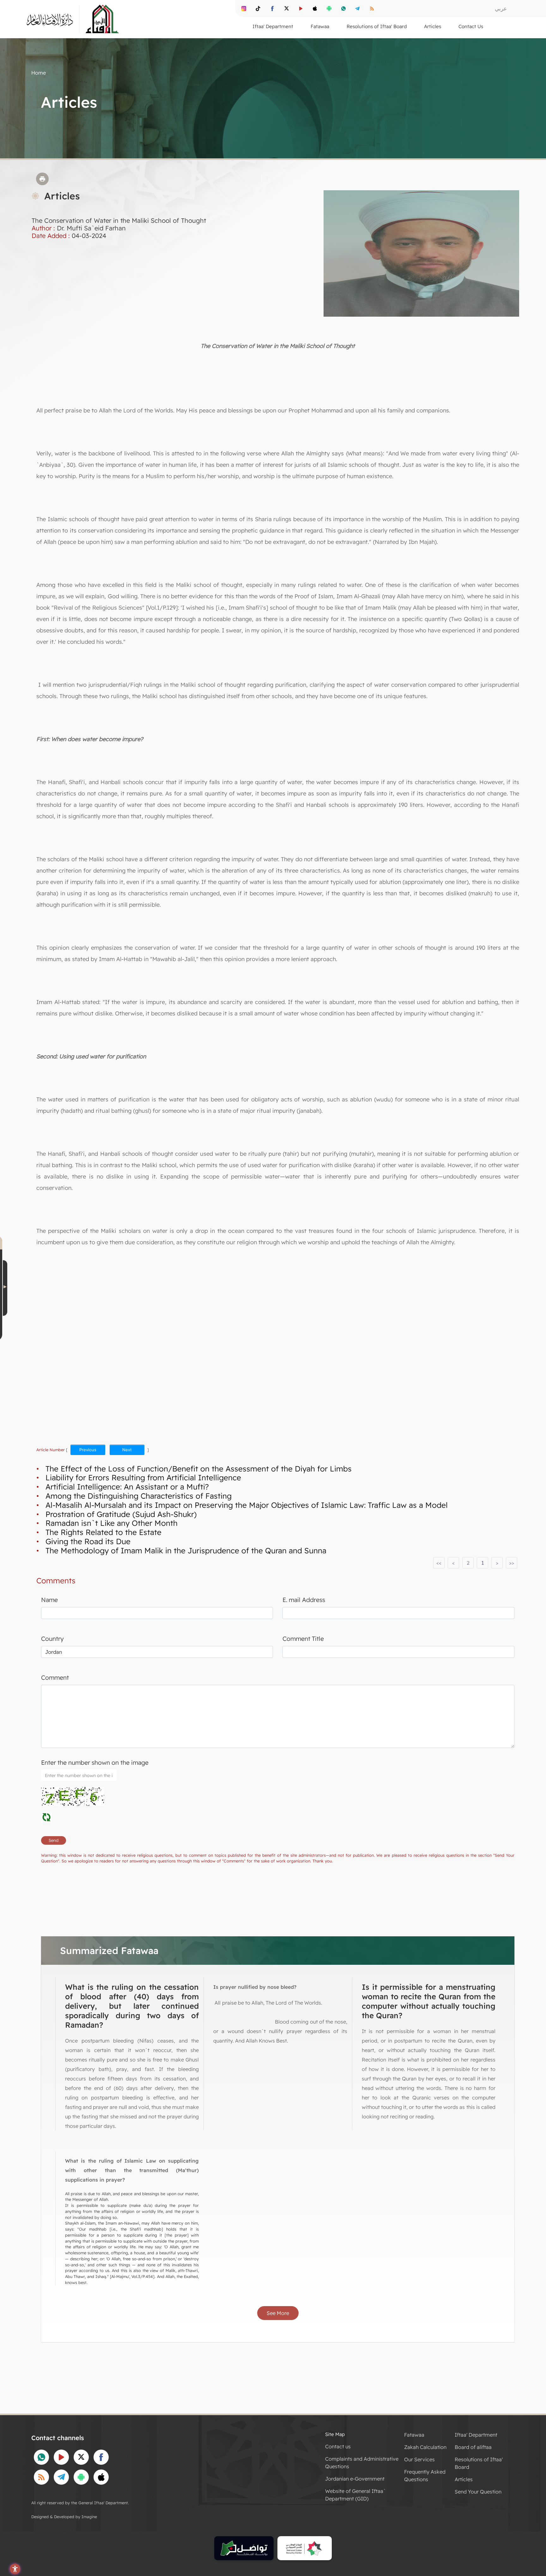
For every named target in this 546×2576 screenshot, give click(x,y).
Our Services (419, 2459)
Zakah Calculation (425, 2447)
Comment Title (303, 1639)
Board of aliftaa (473, 2447)
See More (278, 2313)
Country (52, 1639)
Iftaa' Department (476, 2435)
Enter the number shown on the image (95, 1763)
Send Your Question (478, 2492)
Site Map (335, 2434)
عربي (501, 8)
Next (127, 1450)
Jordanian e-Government (355, 2479)
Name (49, 1600)
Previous (88, 1450)
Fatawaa (414, 2435)
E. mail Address (304, 1600)
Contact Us (471, 26)
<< (439, 1563)
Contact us (338, 2446)
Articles (464, 2479)
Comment (55, 1678)
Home (39, 73)
